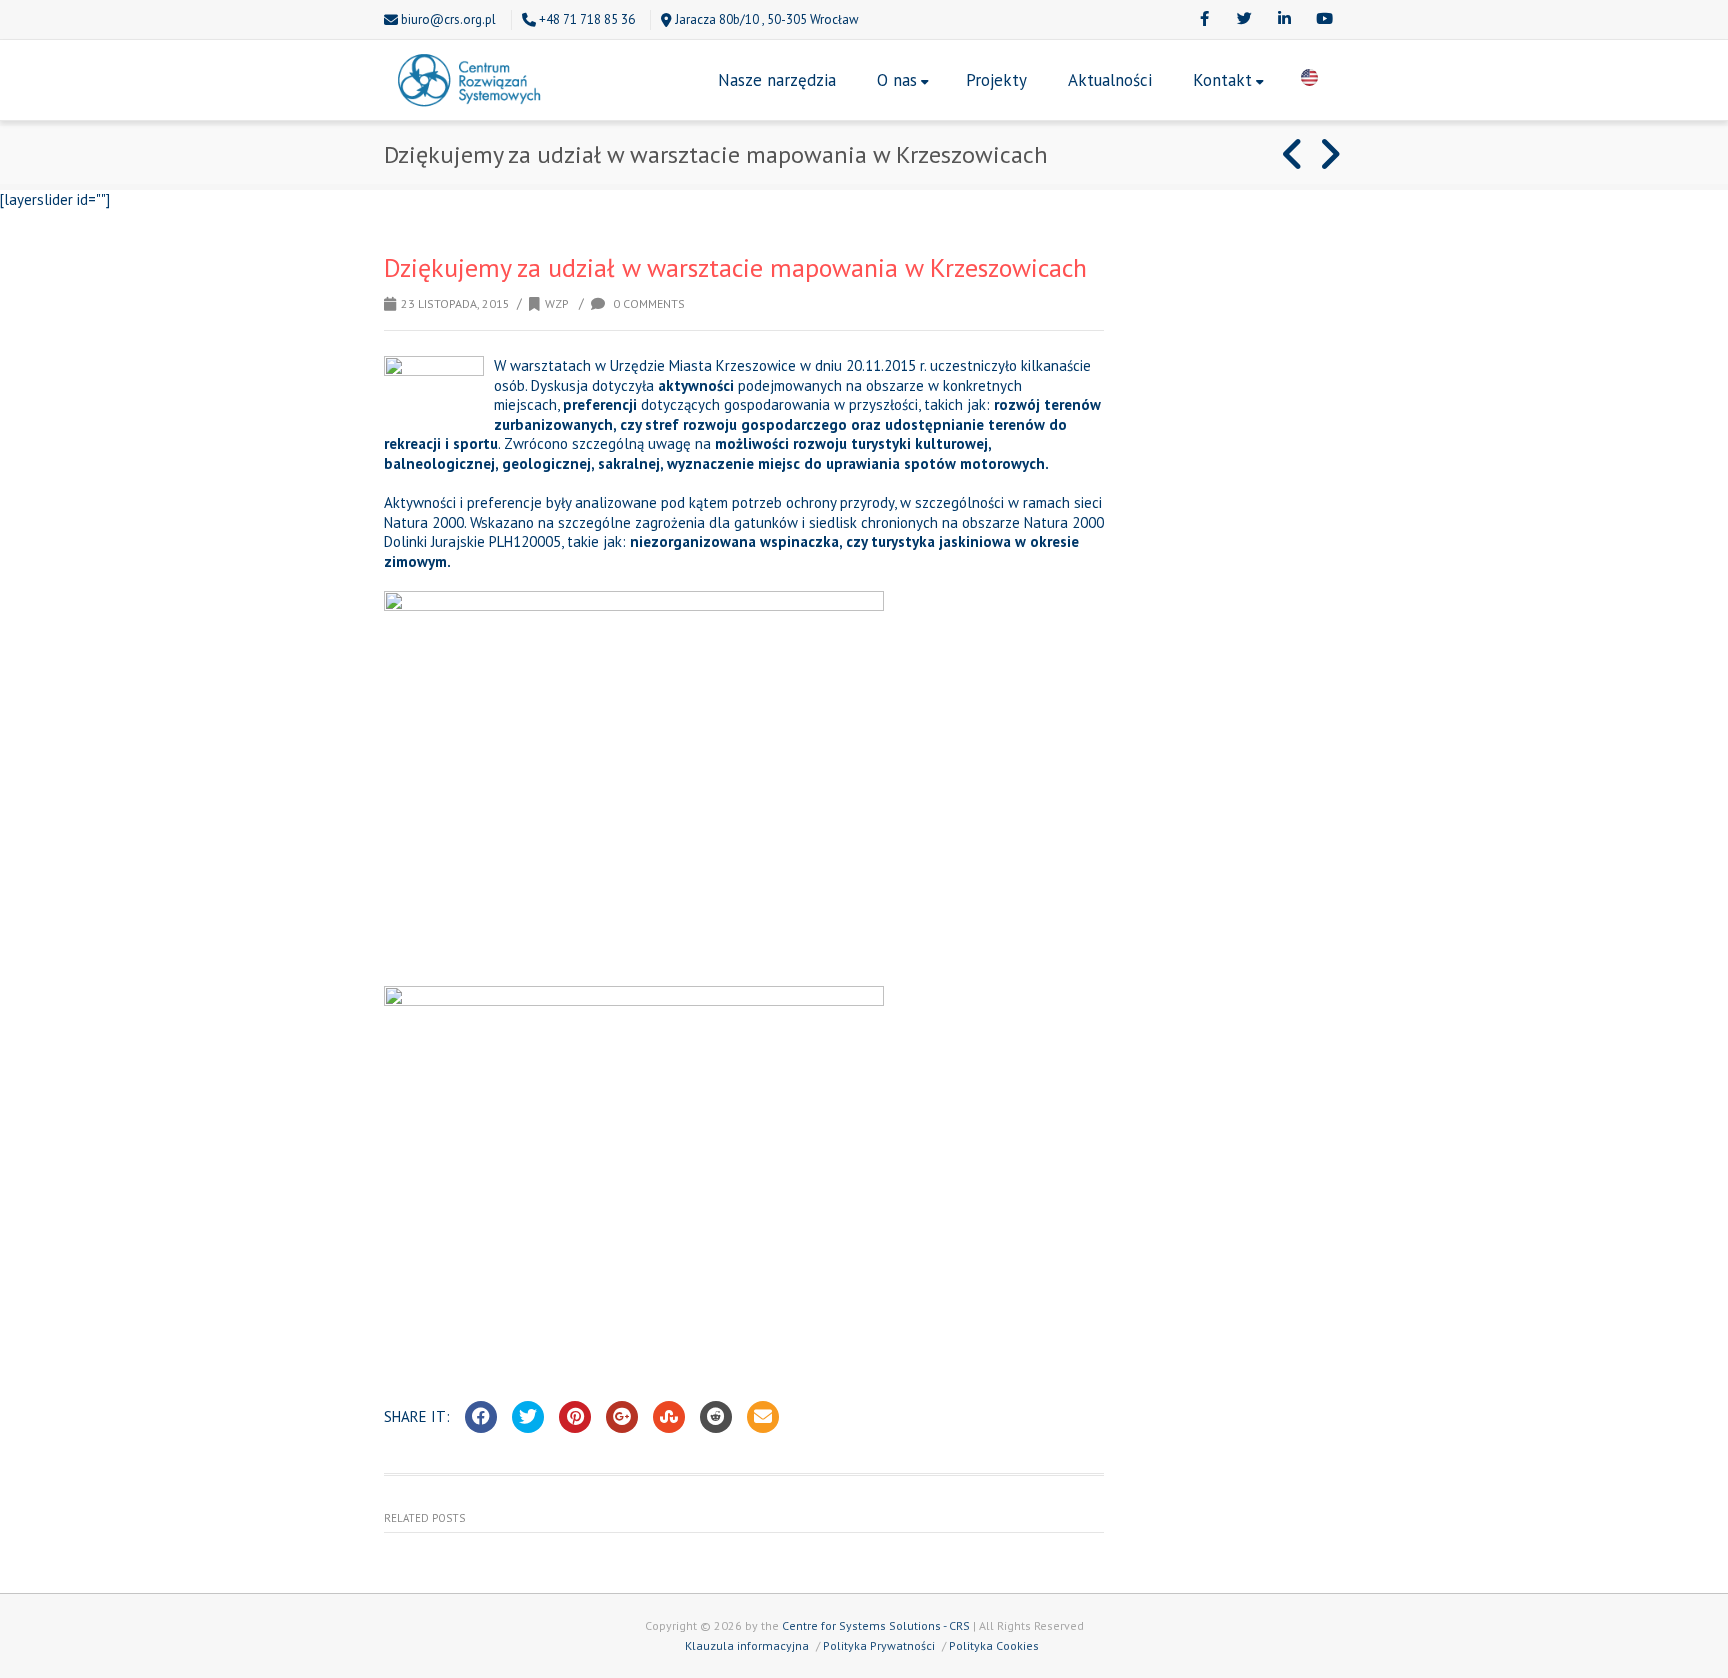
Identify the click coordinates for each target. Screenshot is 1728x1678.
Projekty (996, 80)
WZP (557, 303)
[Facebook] (1204, 20)
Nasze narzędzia (777, 80)
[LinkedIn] (1284, 20)
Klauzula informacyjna (747, 1645)
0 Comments (647, 303)
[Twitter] (1244, 20)
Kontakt (1222, 80)
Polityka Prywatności (879, 1645)
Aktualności (1110, 80)
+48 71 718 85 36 (587, 19)
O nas (897, 80)
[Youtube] (1324, 20)
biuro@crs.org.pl (448, 19)
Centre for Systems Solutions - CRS (876, 1625)
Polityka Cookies (994, 1645)
